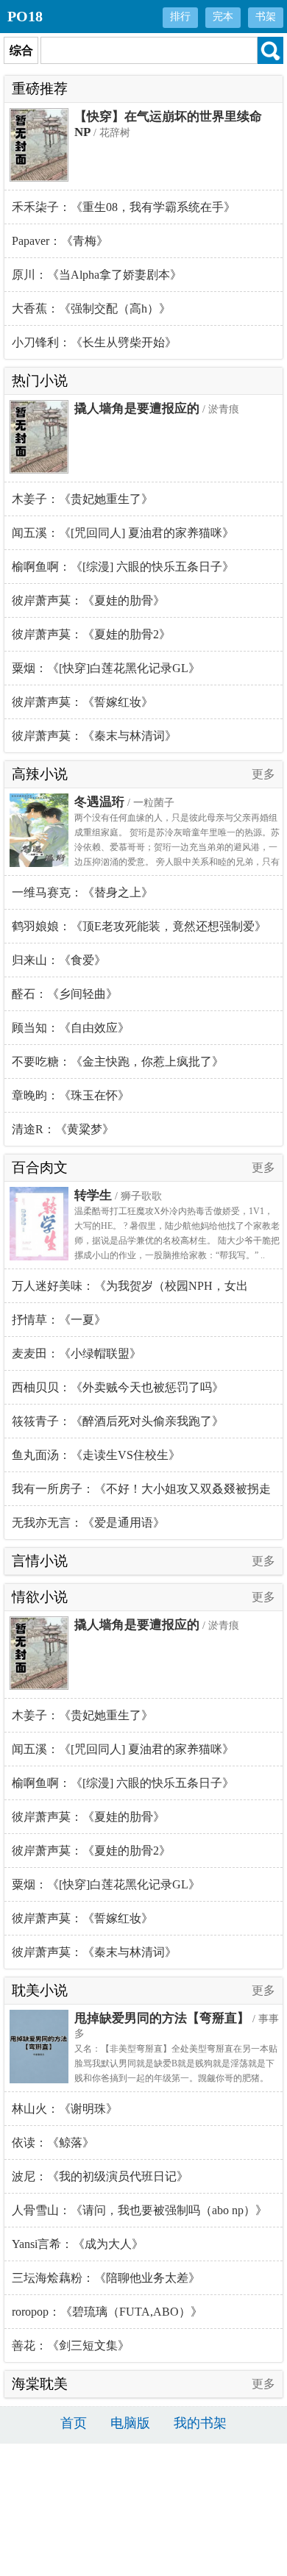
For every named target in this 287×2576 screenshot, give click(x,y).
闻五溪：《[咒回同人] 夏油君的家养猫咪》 (123, 533)
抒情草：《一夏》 (59, 1320)
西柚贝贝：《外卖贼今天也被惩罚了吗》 (118, 1387)
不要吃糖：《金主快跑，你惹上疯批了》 (118, 1062)
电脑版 (130, 2423)
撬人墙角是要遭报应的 (137, 408)
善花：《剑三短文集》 (71, 2345)
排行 (180, 17)
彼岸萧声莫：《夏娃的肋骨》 (88, 600)
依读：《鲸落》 (53, 2142)
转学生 (93, 1195)
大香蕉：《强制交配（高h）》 (91, 308)
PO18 (25, 16)
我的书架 (200, 2423)
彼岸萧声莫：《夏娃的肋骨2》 (91, 634)
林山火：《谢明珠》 (65, 2109)
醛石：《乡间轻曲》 (65, 994)
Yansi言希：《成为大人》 (78, 2244)
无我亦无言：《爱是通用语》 (88, 1523)
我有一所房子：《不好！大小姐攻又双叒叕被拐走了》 (141, 1494)
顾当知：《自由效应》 (71, 1028)
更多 (263, 774)
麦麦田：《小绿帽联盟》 (77, 1353)
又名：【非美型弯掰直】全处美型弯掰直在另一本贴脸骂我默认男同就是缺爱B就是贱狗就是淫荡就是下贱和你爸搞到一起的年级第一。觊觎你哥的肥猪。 (176, 2063)
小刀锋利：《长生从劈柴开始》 (94, 342)
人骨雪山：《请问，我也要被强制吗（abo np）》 (139, 2210)
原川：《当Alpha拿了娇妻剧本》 (97, 275)
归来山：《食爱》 (59, 960)
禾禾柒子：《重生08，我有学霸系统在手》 (124, 207)
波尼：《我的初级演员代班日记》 (100, 2176)
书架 (266, 17)
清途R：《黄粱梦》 (63, 1129)
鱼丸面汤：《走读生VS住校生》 (96, 1455)
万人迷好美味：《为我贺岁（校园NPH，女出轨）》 (130, 1291)
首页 (74, 2423)
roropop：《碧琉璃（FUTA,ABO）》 (107, 2312)
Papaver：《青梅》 (60, 241)
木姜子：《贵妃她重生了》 (82, 499)
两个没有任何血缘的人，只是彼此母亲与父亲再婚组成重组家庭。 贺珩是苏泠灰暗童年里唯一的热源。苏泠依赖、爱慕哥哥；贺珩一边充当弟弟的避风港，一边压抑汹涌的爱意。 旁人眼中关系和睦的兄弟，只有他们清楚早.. (177, 847)
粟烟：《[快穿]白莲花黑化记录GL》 (106, 668)
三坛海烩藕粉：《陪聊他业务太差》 (106, 2278)
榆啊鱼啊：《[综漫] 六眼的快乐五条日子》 (123, 567)
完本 (223, 17)
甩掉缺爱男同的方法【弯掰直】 (162, 2018)
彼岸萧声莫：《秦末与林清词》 (94, 736)
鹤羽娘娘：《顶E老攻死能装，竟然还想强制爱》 (139, 926)
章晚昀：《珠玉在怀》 (71, 1095)
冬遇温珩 (99, 802)
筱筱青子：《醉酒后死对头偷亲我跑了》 (118, 1421)
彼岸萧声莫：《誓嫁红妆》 (82, 702)
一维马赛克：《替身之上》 (82, 892)
